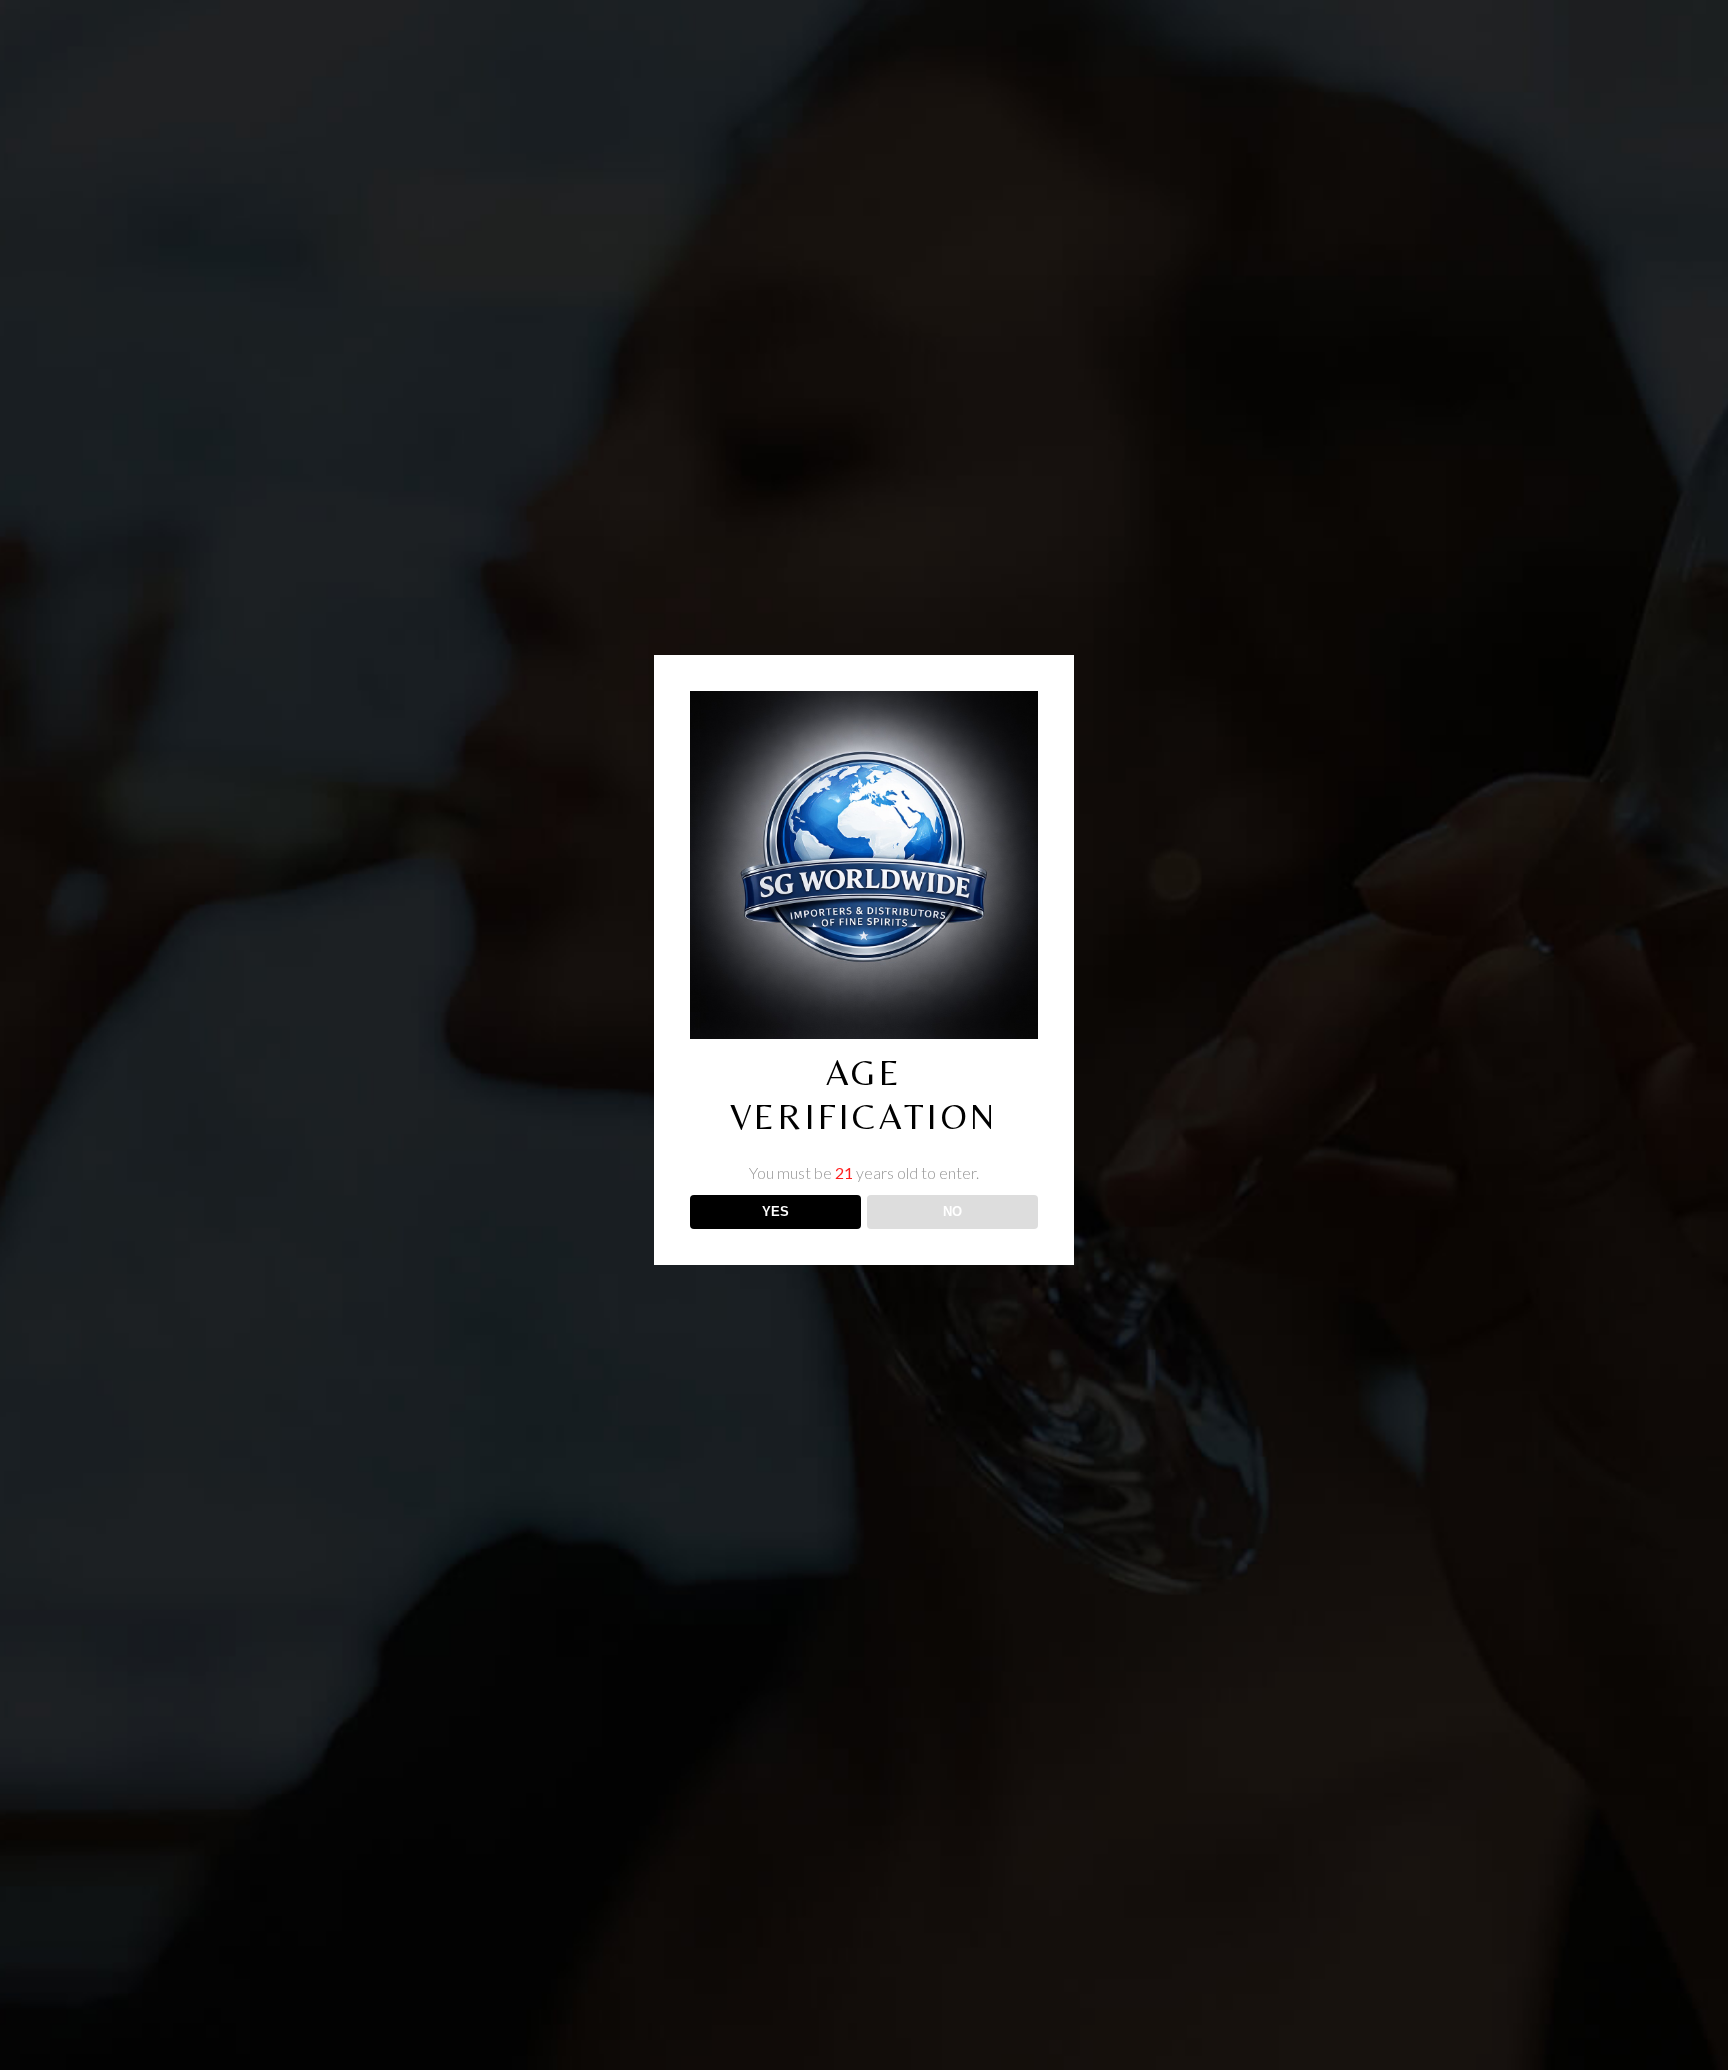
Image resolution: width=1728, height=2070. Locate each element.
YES (775, 1211)
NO (952, 1211)
